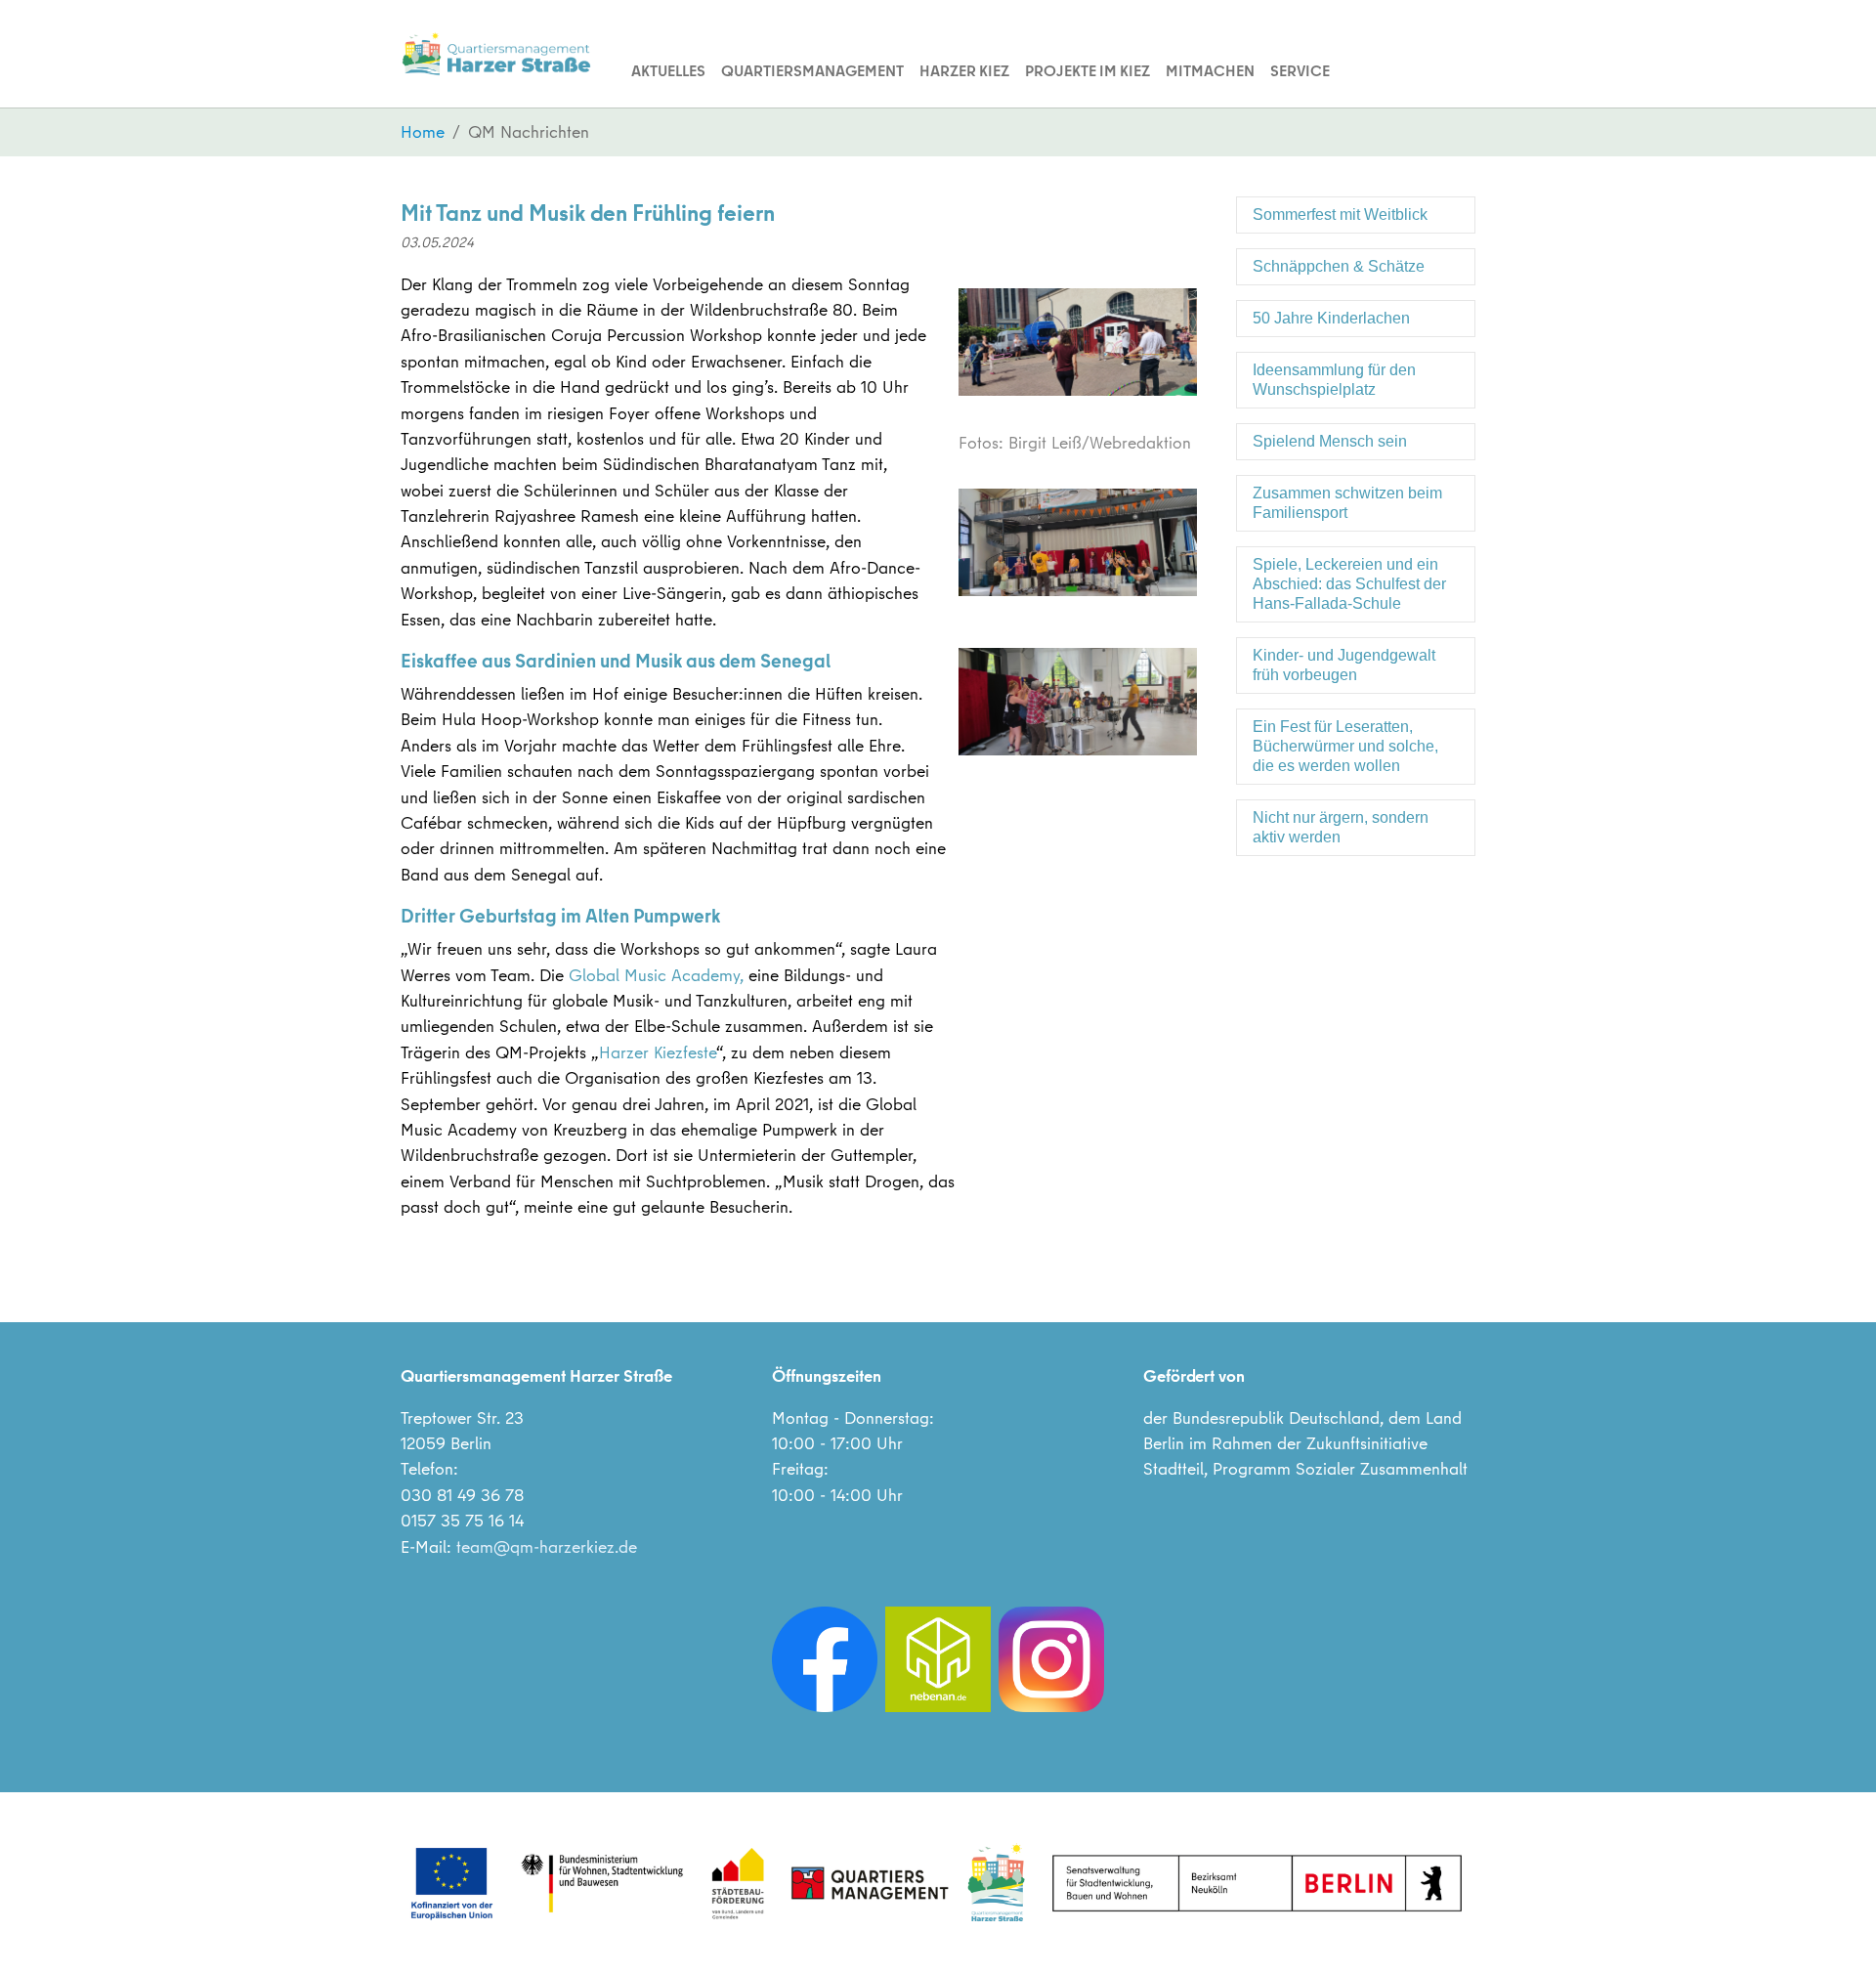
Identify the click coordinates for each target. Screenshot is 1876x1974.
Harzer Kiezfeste (658, 1052)
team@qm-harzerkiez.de (547, 1546)
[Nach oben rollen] (1831, 1929)
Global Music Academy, (659, 975)
